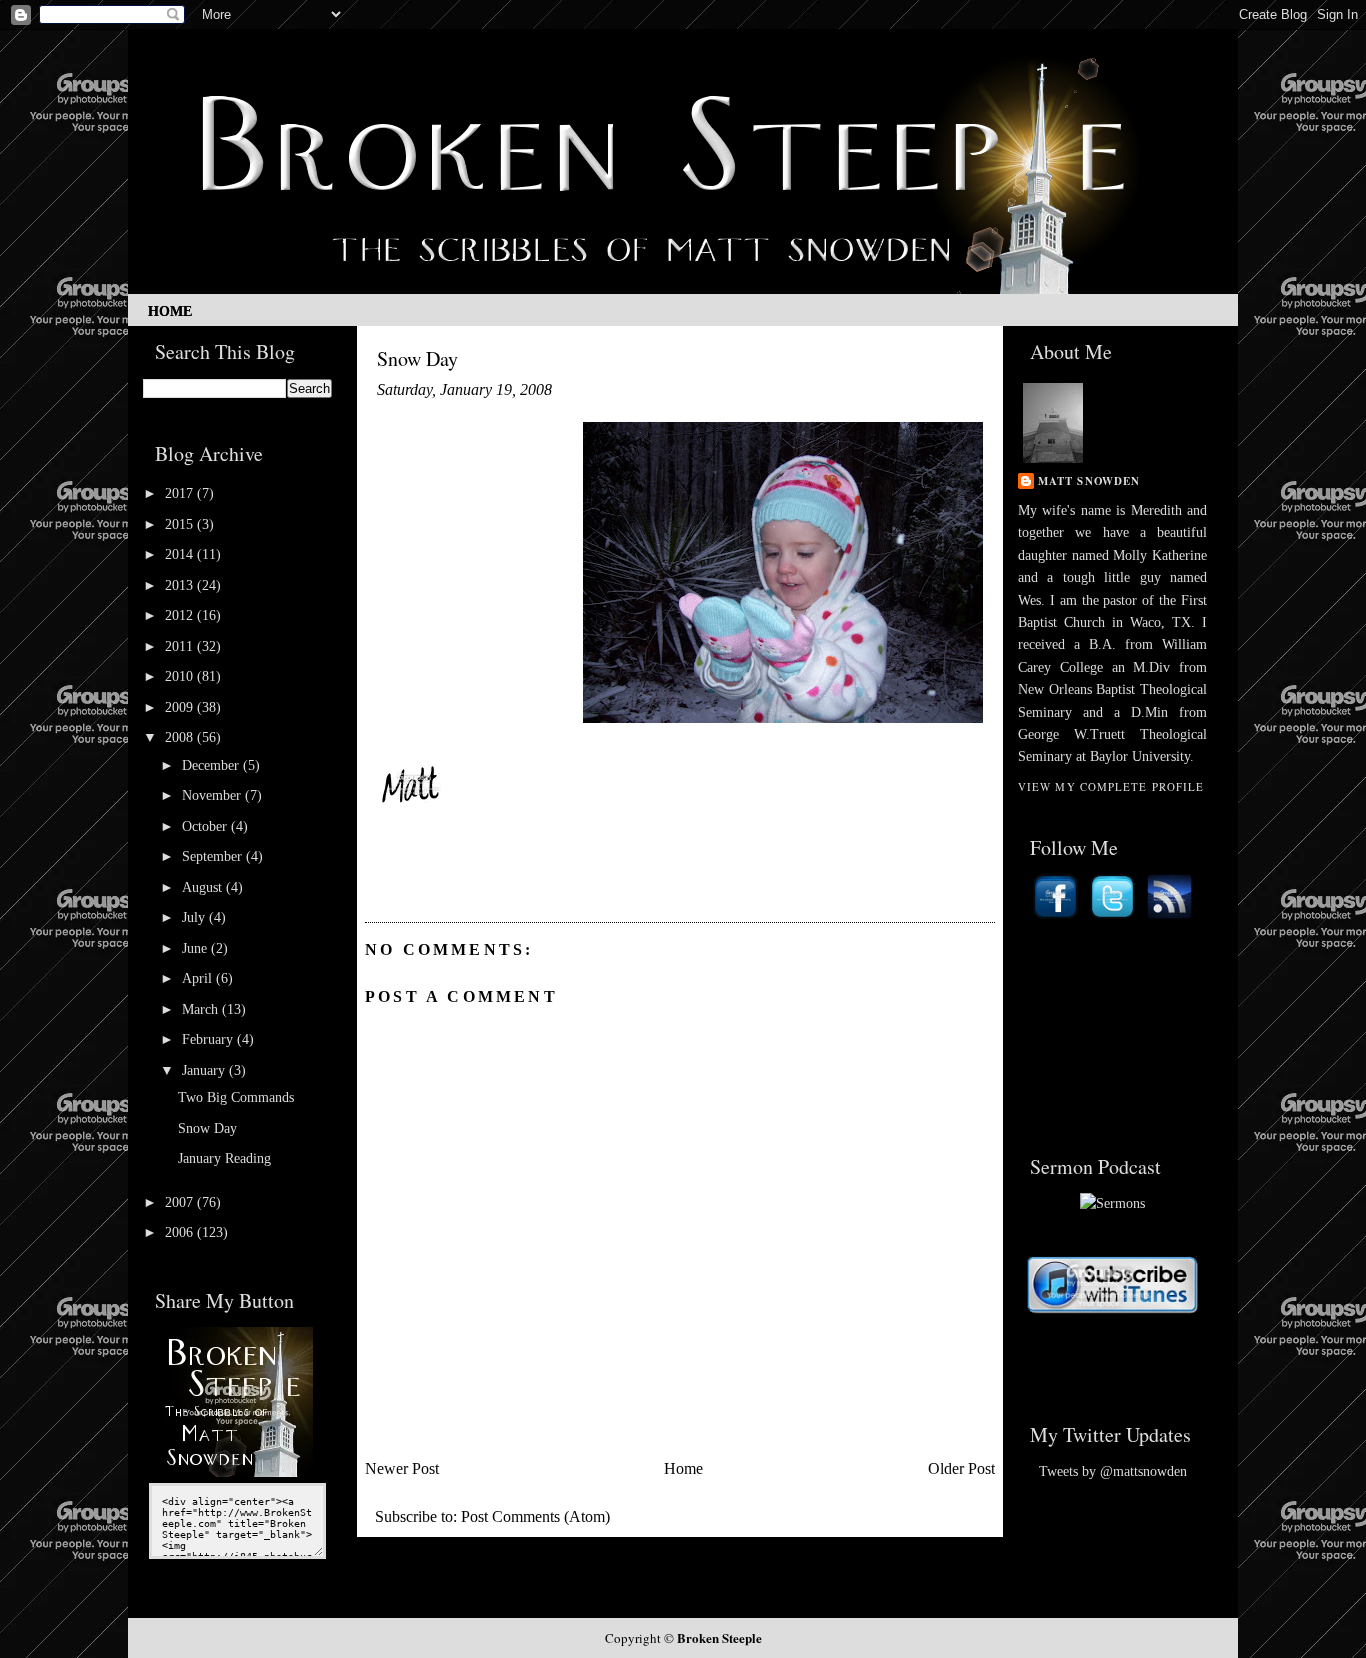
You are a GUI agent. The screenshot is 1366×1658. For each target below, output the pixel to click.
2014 (181, 554)
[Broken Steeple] (238, 1472)
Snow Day (207, 1128)
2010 (181, 676)
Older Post (961, 1468)
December (212, 765)
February (209, 1039)
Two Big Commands (236, 1097)
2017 (181, 493)
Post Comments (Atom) (535, 1516)
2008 (181, 737)
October (206, 826)
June (196, 948)
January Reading (224, 1158)
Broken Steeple (719, 1637)
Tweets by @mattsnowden (1113, 1471)
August (204, 887)
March (202, 1009)
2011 (181, 646)
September (214, 856)
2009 (181, 707)
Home (170, 311)
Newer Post (402, 1468)
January (205, 1070)
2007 (181, 1202)
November (213, 795)
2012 (181, 615)
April (199, 978)
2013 (181, 585)
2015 (181, 524)
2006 (181, 1232)
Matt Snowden (1089, 481)
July (195, 917)
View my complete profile (1111, 786)
